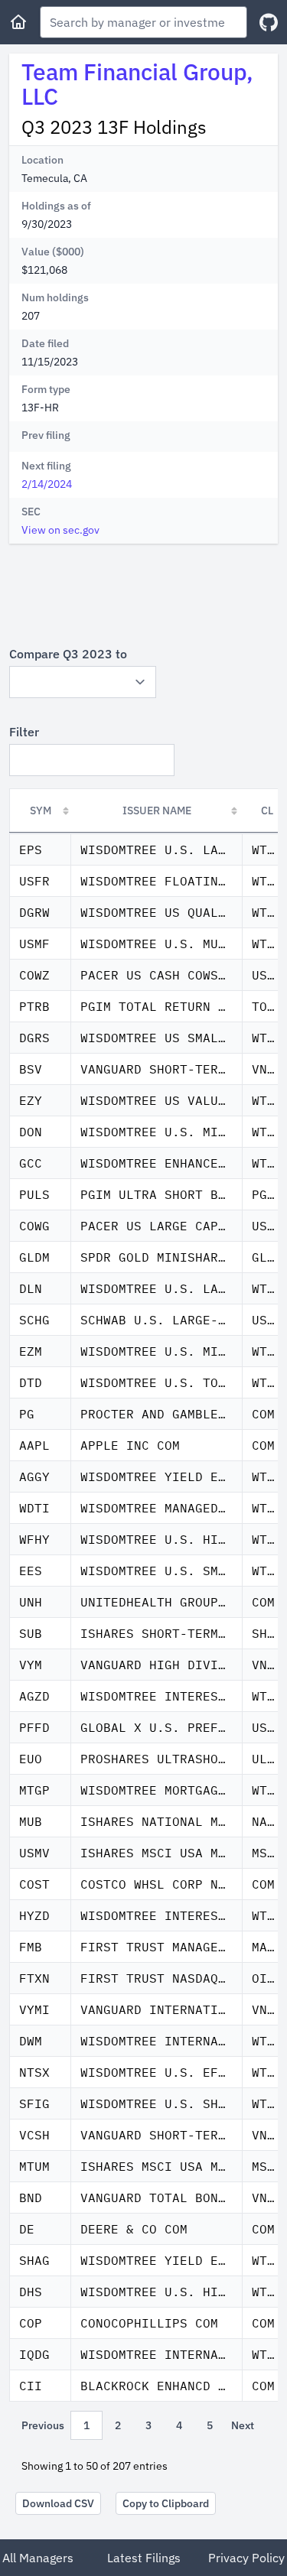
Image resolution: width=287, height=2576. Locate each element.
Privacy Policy (246, 2558)
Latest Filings (144, 2558)
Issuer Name (157, 810)
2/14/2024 (47, 484)
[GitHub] (269, 23)
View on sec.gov (60, 530)
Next (243, 2425)
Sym (41, 810)
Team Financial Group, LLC (137, 84)
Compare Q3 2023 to (68, 654)
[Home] (18, 22)
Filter (24, 732)
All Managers (38, 2558)
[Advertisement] (143, 594)
